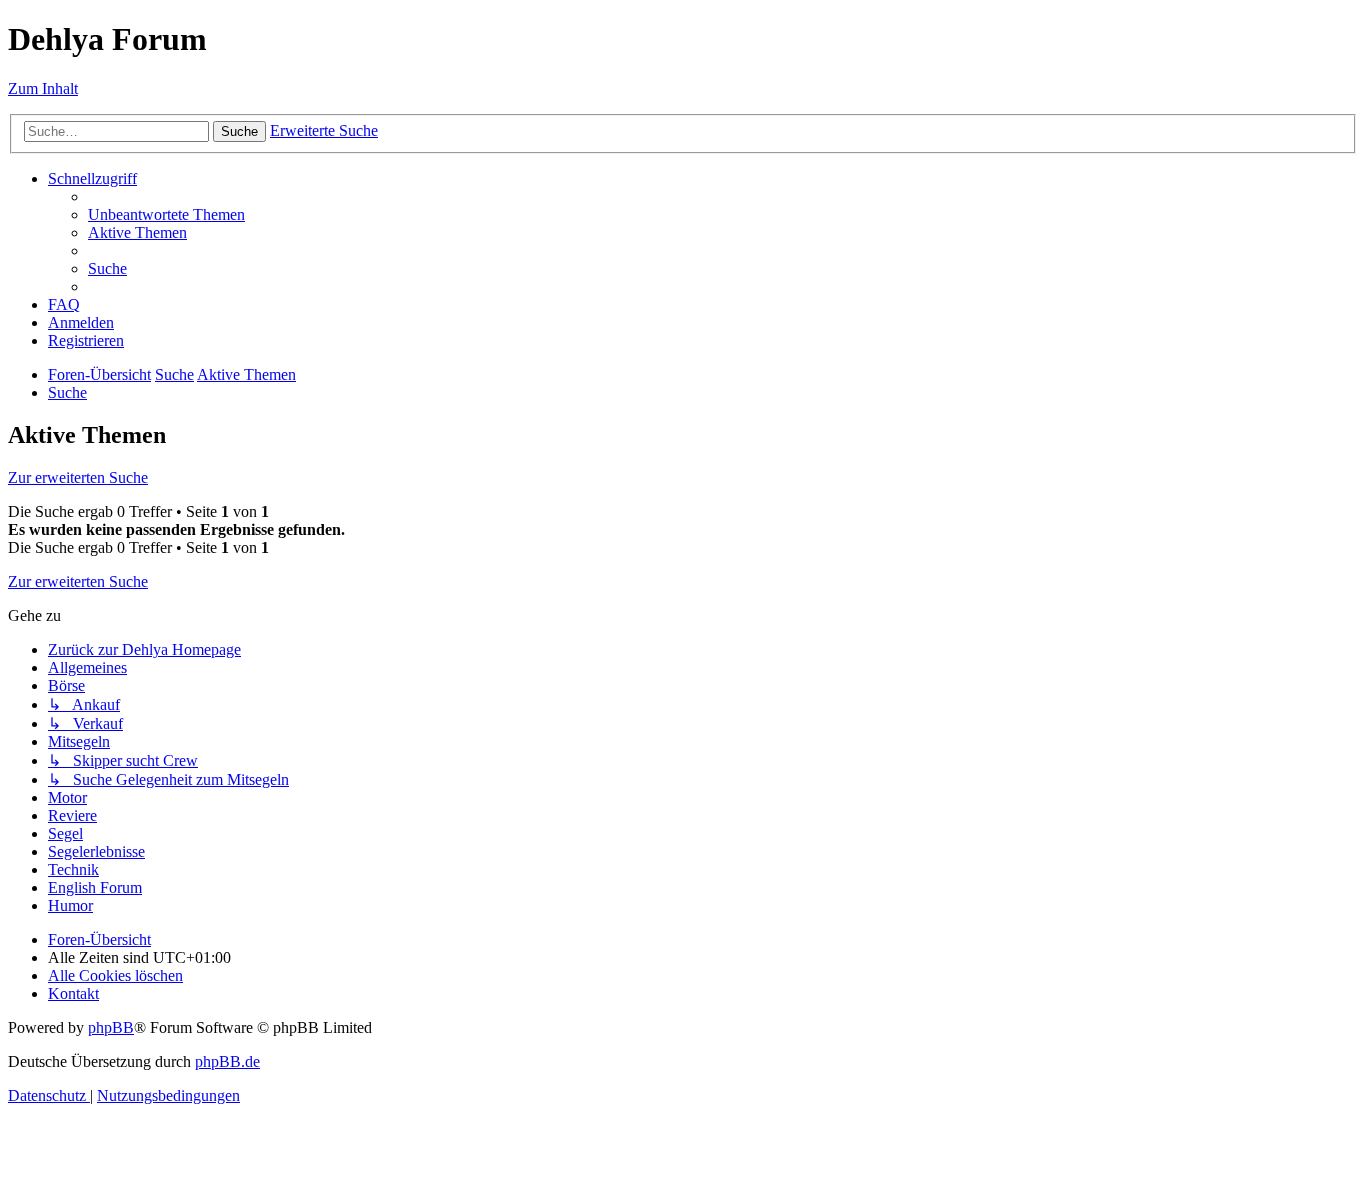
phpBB (111, 1027)
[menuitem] (166, 214)
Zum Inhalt (43, 88)
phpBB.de (227, 1061)
